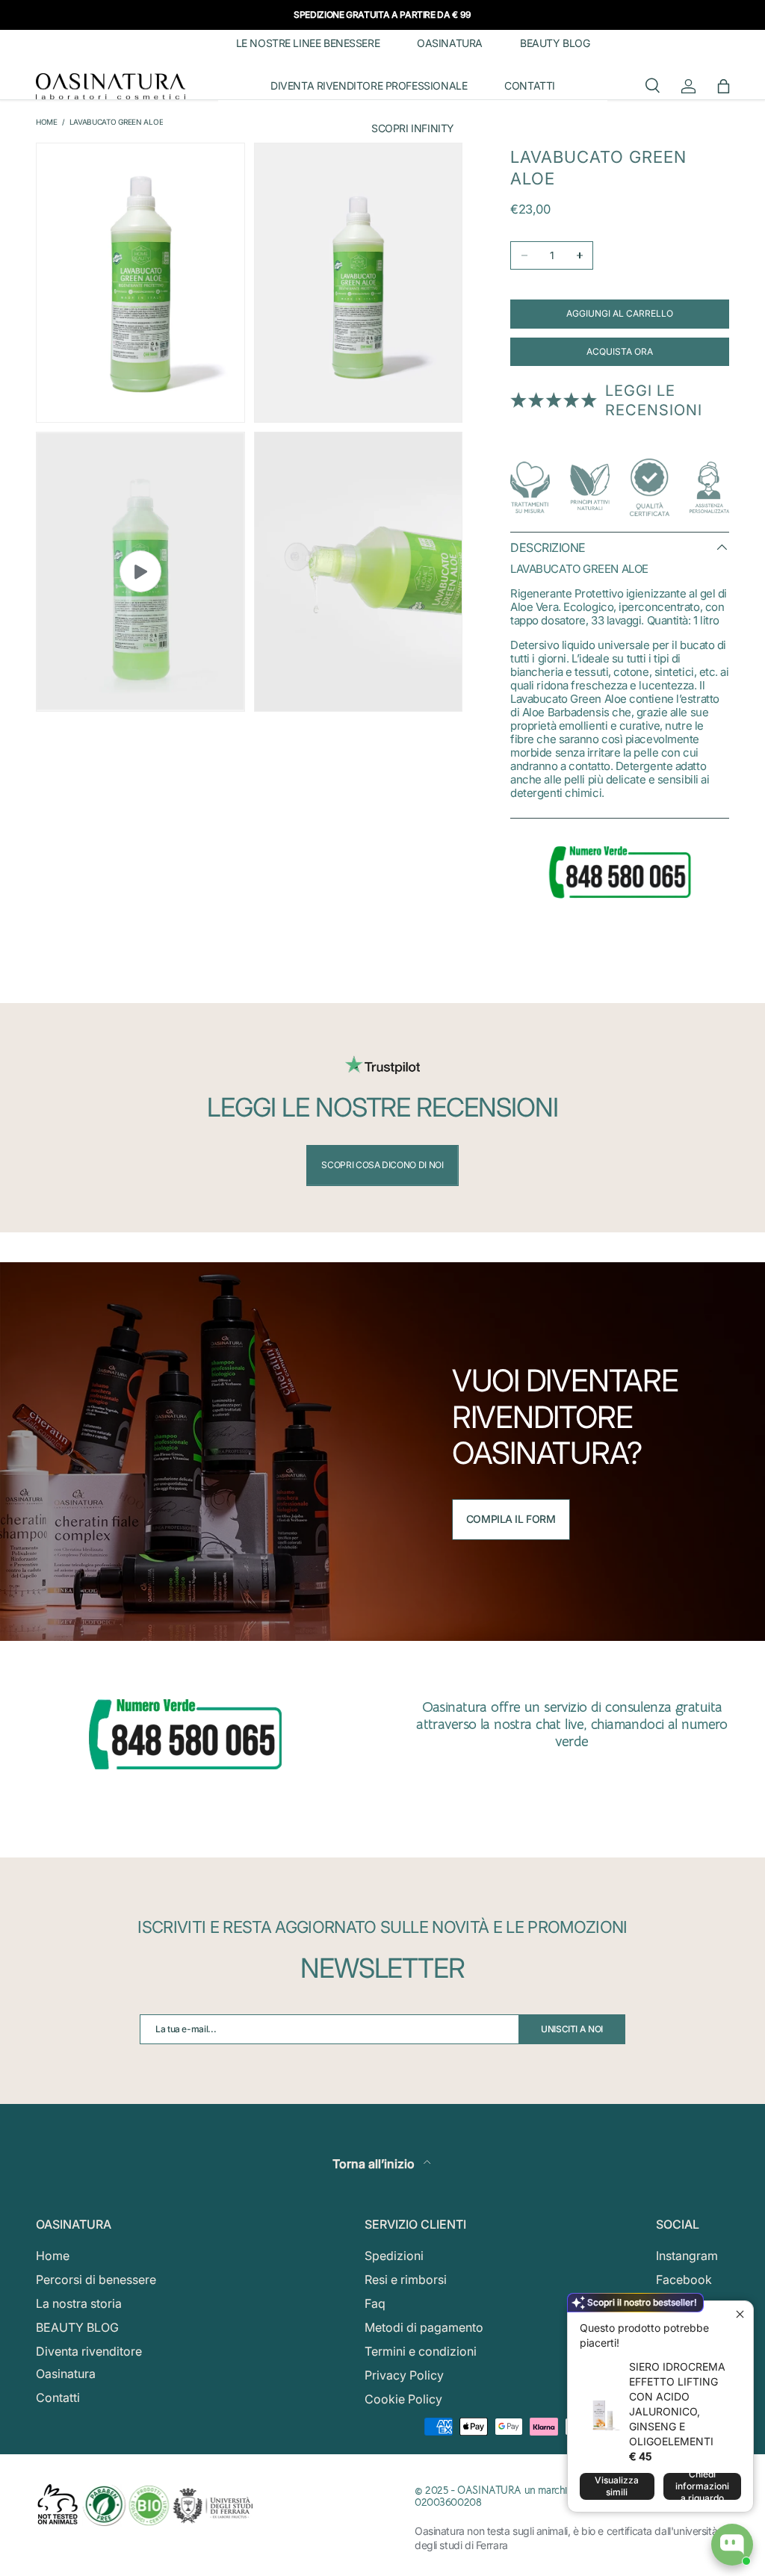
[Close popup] (740, 2314)
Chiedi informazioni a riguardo (702, 2486)
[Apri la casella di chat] (732, 2545)
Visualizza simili (617, 2486)
